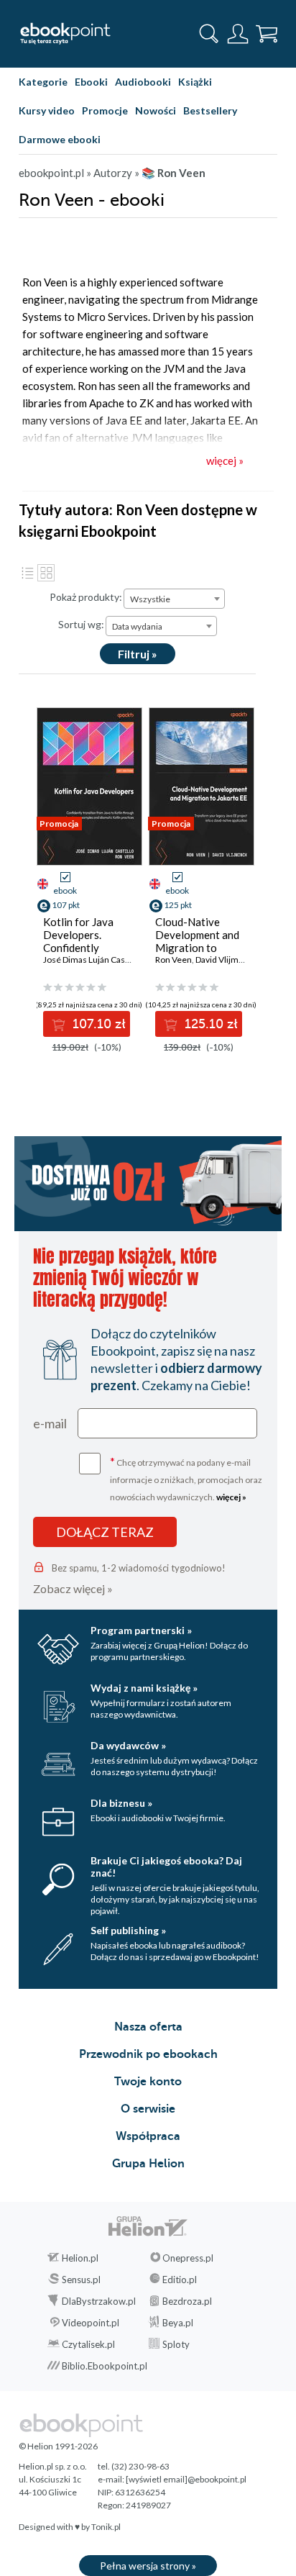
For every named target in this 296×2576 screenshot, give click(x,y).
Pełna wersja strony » (148, 2566)
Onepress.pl (188, 2258)
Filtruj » (138, 654)
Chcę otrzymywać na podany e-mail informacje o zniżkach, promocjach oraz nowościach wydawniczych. (186, 1478)
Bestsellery (210, 110)
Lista (27, 573)
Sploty (176, 2344)
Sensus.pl (81, 2280)
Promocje (105, 110)
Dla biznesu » (121, 1803)
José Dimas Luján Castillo (91, 960)
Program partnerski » (141, 1630)
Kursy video (47, 110)
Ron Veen (174, 960)
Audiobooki (143, 82)
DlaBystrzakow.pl (99, 2301)
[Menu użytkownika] (238, 34)
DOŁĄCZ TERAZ (105, 1532)
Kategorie (43, 82)
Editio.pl (180, 2280)
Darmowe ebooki (60, 139)
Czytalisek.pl (88, 2344)
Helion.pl (80, 2258)
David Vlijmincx (225, 960)
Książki (195, 82)
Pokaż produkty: (86, 597)
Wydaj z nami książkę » (144, 1688)
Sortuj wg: (81, 624)
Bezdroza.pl (187, 2301)
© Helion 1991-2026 (58, 2446)
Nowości (156, 110)
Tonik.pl (106, 2527)
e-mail (50, 1423)
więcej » (231, 1497)
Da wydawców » (128, 1745)
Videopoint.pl (91, 2323)
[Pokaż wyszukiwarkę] (209, 34)
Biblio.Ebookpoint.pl (105, 2366)
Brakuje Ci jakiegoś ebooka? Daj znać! (166, 1867)
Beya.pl (178, 2323)
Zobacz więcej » (73, 1588)
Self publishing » (128, 1930)
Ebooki (91, 82)
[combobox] (174, 599)
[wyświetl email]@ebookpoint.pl (186, 2479)
